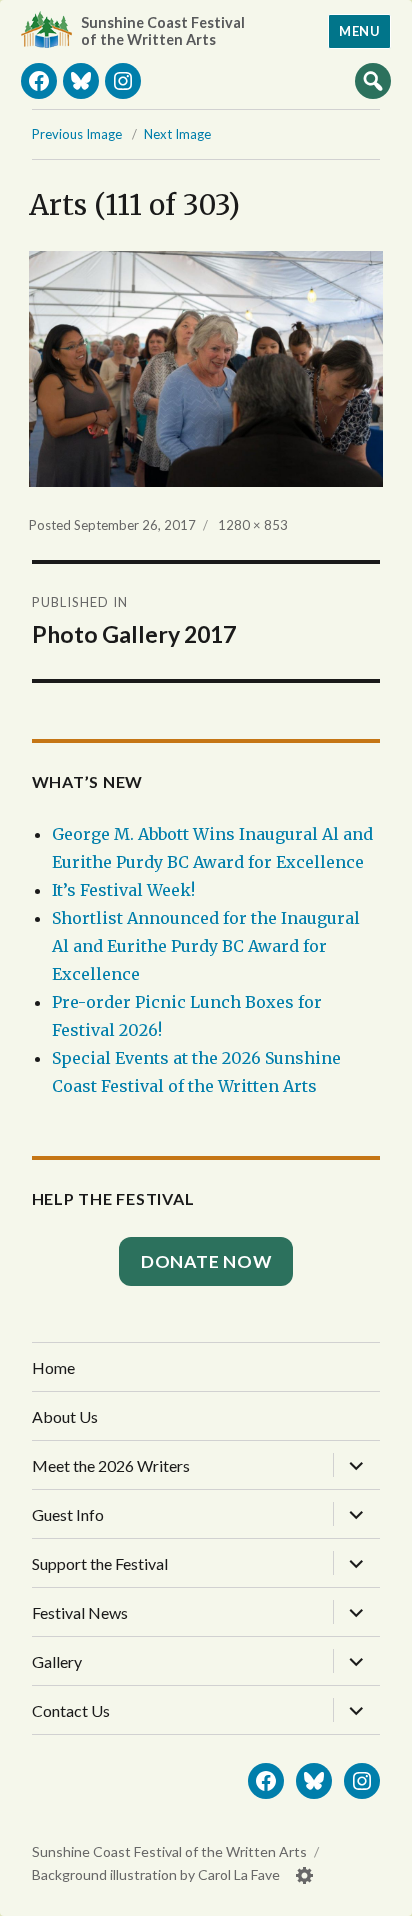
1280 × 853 (253, 525)
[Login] (305, 1875)
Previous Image (77, 134)
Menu (359, 31)
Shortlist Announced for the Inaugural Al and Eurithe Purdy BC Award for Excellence (206, 946)
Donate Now (206, 1261)
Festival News (80, 1612)
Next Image (177, 134)
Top (377, 1893)
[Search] (373, 80)
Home (53, 1367)
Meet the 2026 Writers (111, 1465)
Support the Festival (100, 1563)
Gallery (57, 1661)
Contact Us (71, 1710)
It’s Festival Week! (123, 890)
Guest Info (68, 1514)
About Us (65, 1416)
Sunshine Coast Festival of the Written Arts (163, 31)
